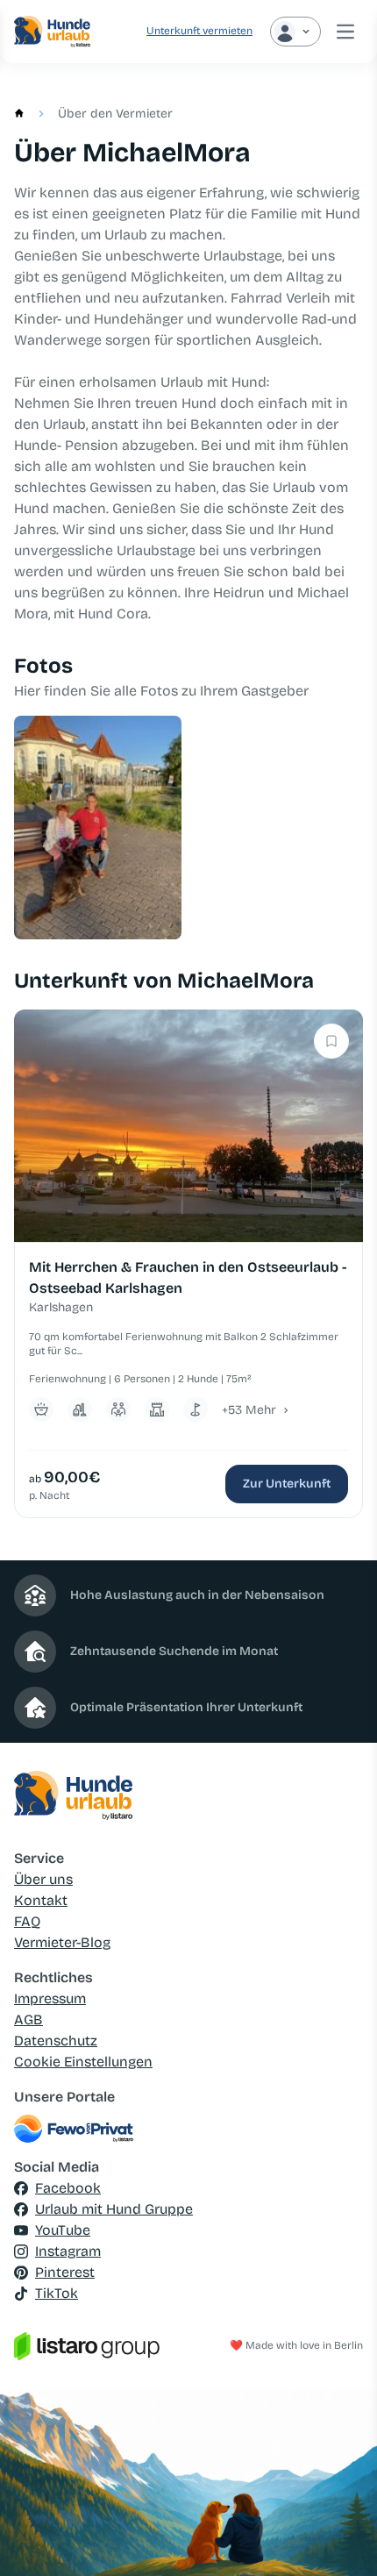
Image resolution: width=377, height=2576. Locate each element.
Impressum (50, 1998)
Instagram (68, 2251)
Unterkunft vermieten (199, 31)
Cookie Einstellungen (83, 2062)
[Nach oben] (338, 2537)
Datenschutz (56, 2041)
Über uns (43, 1879)
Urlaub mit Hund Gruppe (114, 2209)
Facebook (68, 2188)
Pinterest (65, 2272)
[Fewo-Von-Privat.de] (188, 2129)
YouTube (63, 2230)
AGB (28, 2019)
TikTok (57, 2293)
